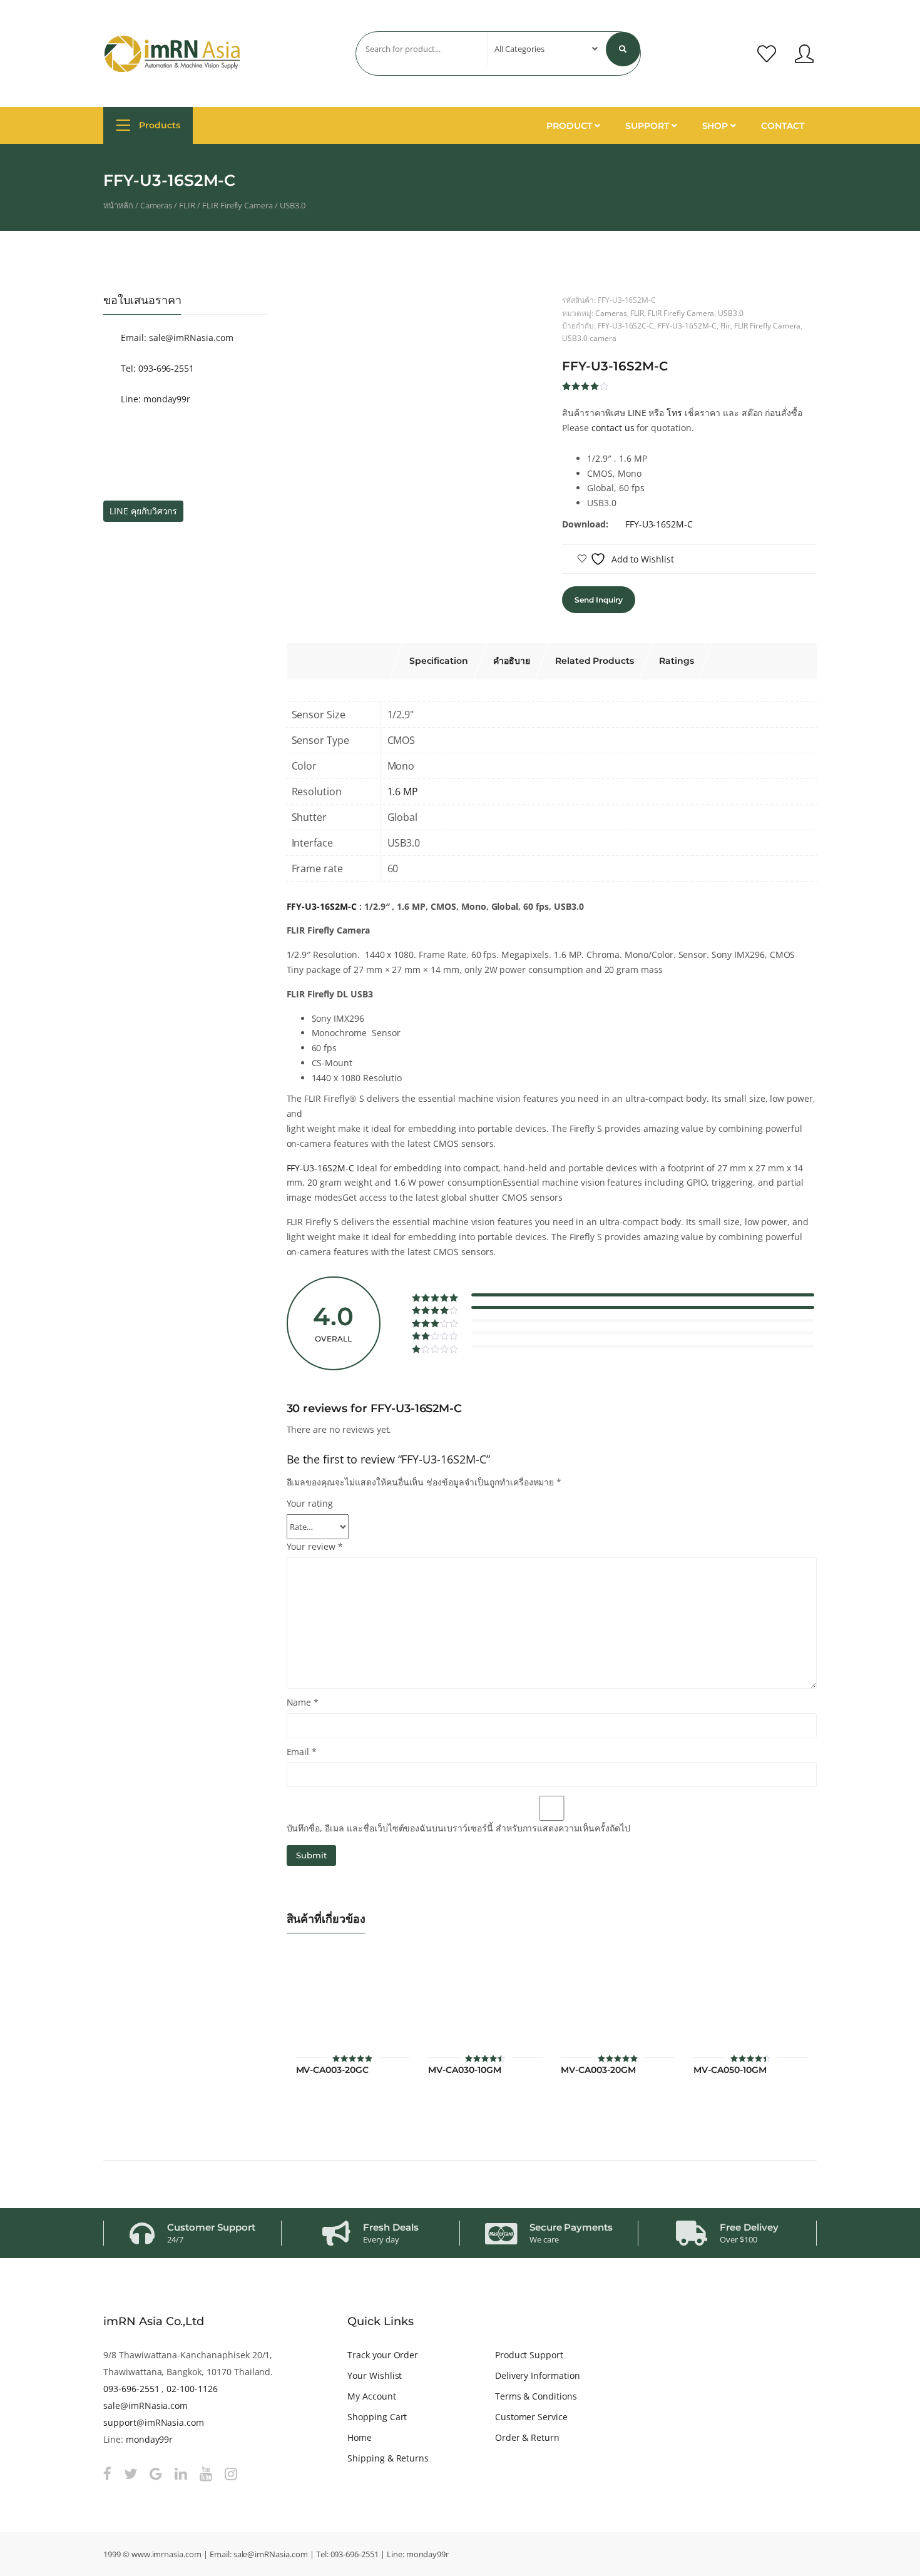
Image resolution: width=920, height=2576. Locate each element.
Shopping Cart (377, 2417)
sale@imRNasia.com (146, 2405)
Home (360, 2437)
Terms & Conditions (536, 2396)
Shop (717, 126)
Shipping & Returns (388, 2458)
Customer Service (531, 2417)
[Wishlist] (767, 54)
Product (570, 126)
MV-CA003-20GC (332, 2070)
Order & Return (527, 2437)
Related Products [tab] (595, 661)
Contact (783, 126)
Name (303, 1702)
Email (302, 1752)
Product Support (529, 2355)
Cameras (156, 205)
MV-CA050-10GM (730, 2070)
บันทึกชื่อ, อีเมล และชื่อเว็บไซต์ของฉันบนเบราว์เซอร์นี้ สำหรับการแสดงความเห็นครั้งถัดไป (458, 1828)
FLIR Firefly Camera (238, 205)
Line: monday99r (154, 399)
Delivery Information (538, 2375)
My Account (372, 2396)
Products (158, 125)
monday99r (150, 2439)
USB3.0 (293, 205)
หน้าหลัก (118, 205)
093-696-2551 (131, 2389)
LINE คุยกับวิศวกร (143, 511)
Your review (315, 1546)
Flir (726, 325)
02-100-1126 (192, 2389)
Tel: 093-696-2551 (156, 368)
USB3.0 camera (589, 338)
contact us (613, 428)
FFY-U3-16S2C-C (626, 325)
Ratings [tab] (677, 661)
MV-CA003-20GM (598, 2070)
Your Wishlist (375, 2375)
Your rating (310, 1503)
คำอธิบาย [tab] (512, 661)
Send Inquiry (598, 600)
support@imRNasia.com (154, 2422)
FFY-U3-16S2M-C (687, 325)
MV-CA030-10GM (464, 2070)
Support (648, 126)
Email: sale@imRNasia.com (176, 338)
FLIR (187, 205)
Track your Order (383, 2355)
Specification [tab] (439, 661)
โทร (674, 413)
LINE (637, 413)
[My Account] (804, 54)
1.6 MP (403, 792)
